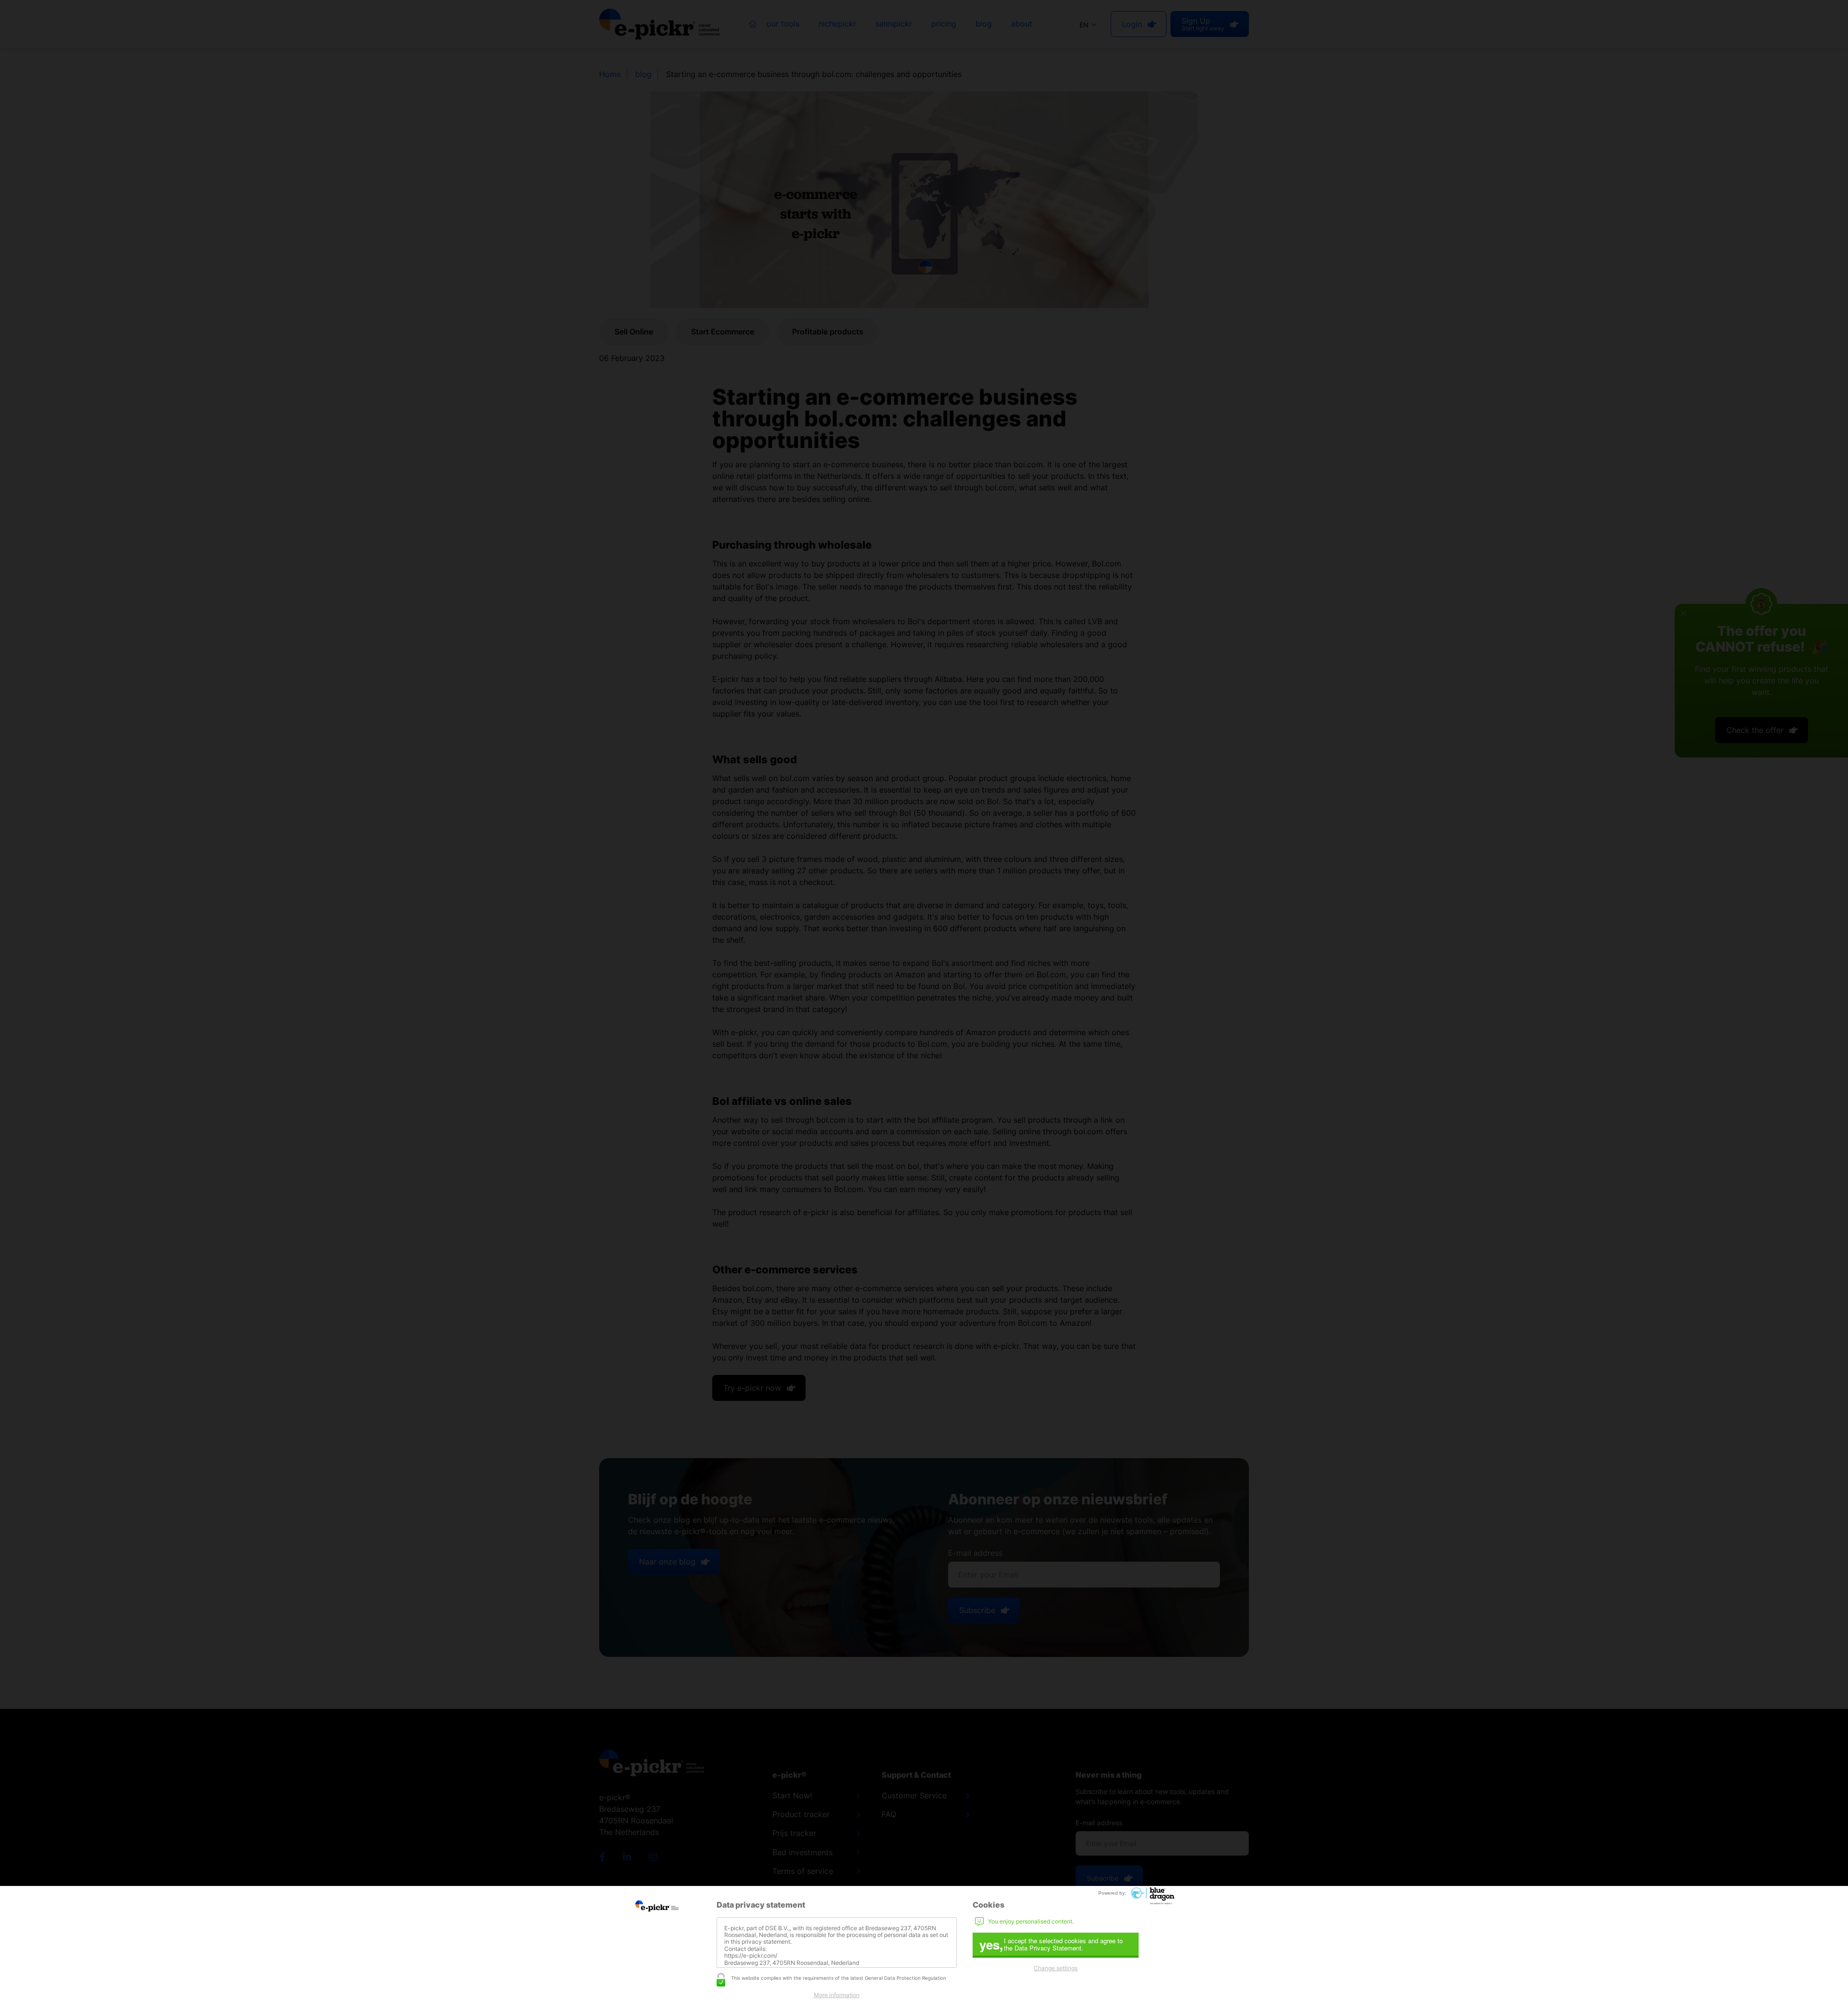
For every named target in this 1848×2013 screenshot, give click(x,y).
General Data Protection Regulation (905, 1978)
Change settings (1056, 1968)
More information (837, 1995)
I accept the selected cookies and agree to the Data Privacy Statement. (1051, 1944)
